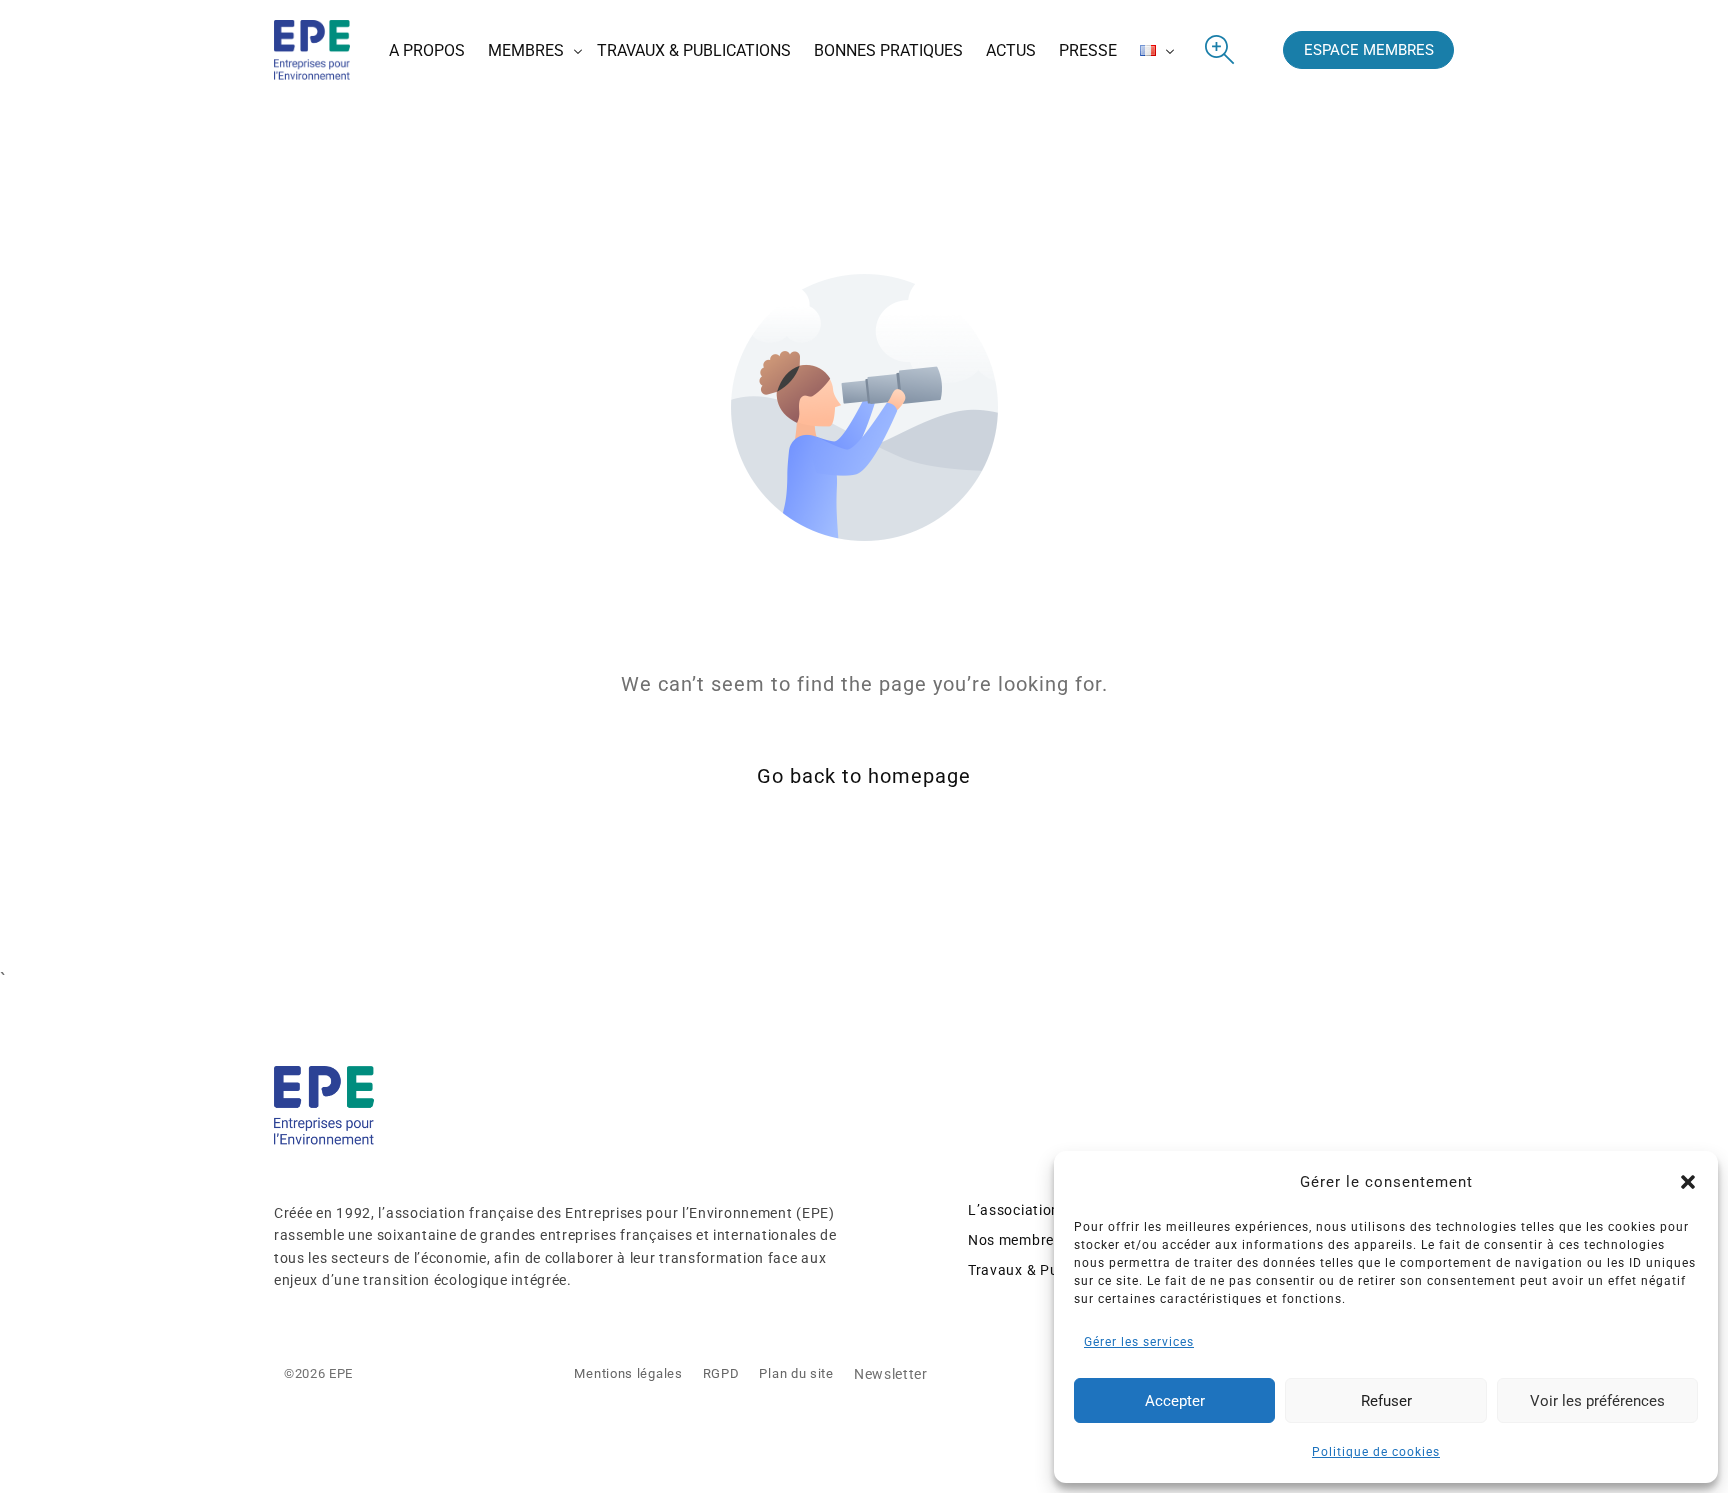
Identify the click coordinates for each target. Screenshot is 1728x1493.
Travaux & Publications (1046, 1270)
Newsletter (891, 1374)
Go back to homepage (864, 776)
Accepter (1175, 1401)
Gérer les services (1139, 1342)
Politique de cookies (1376, 1452)
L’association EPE (1029, 1210)
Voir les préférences (1597, 1401)
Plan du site (796, 1373)
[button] (1688, 1182)
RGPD (721, 1373)
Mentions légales (628, 1373)
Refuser (1386, 1401)
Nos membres (1015, 1240)
